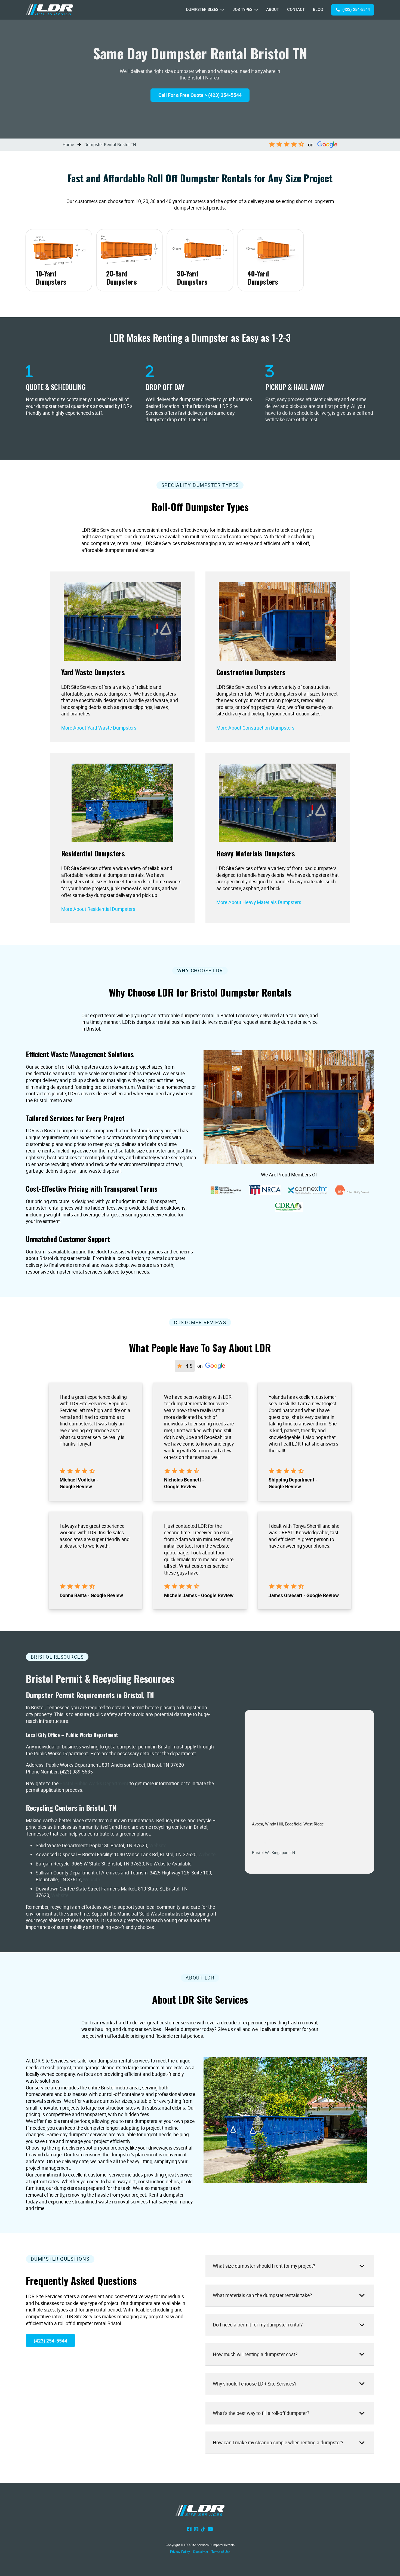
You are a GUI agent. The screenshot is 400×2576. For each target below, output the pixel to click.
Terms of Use (221, 2552)
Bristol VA (261, 1852)
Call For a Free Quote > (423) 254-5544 (200, 95)
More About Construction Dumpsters (255, 728)
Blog (318, 10)
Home (68, 145)
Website (158, 1845)
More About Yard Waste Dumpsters (99, 728)
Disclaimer (201, 2552)
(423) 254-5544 (356, 10)
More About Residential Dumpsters (98, 909)
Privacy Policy (180, 2552)
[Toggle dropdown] (222, 10)
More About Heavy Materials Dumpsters (259, 902)
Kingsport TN (283, 1852)
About (273, 10)
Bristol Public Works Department (94, 1783)
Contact (296, 10)
